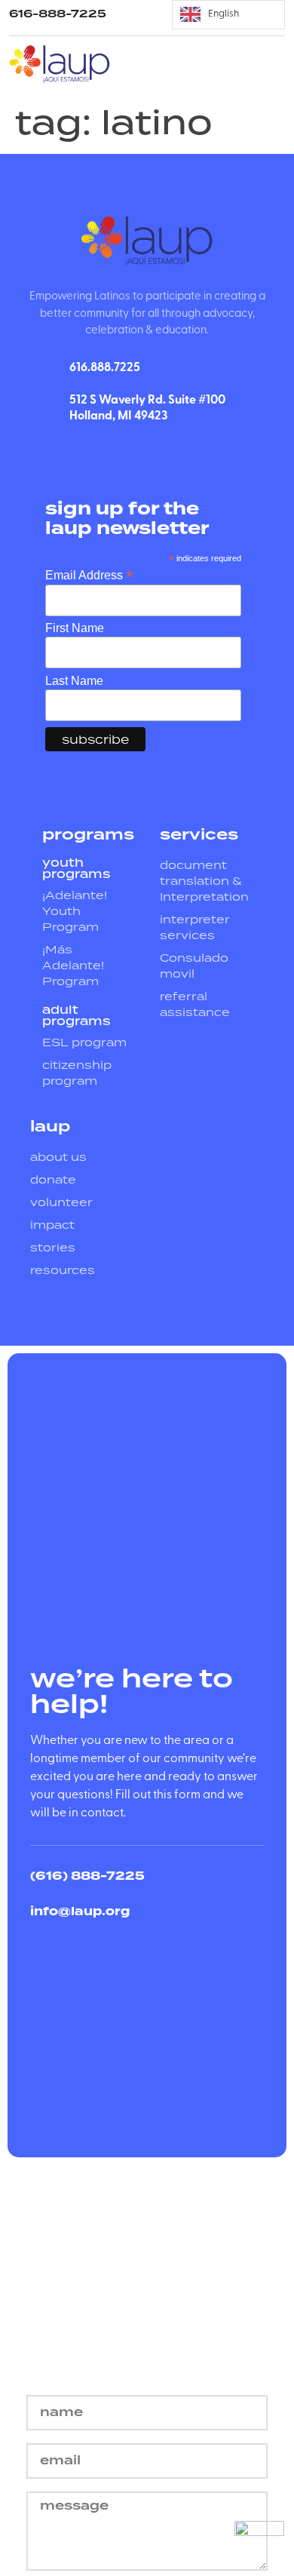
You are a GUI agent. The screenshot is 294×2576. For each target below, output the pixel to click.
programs (88, 834)
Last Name (74, 681)
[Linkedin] (147, 453)
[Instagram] (180, 453)
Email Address (89, 574)
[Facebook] (114, 453)
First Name (75, 628)
